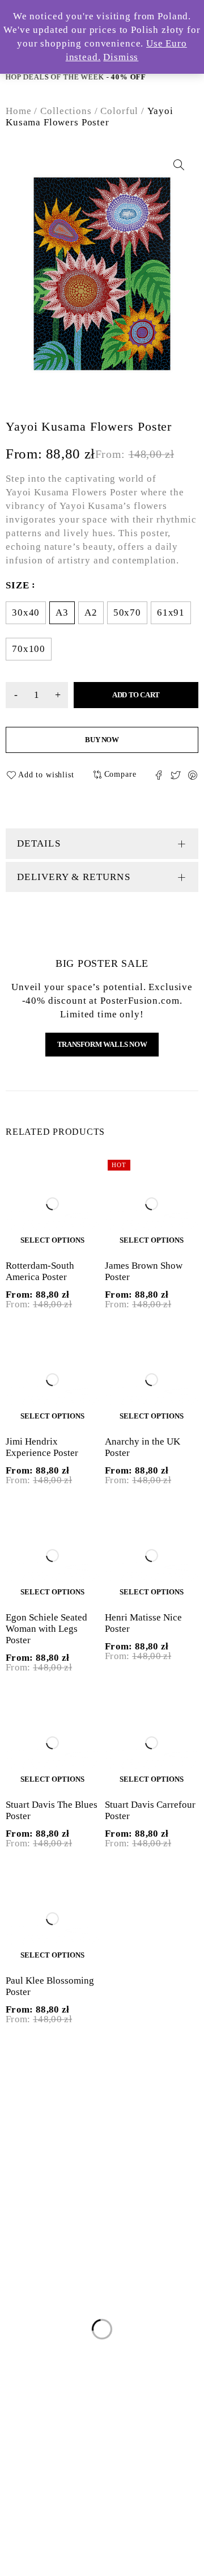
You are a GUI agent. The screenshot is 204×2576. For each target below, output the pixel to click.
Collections (66, 111)
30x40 (26, 613)
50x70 (127, 613)
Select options (52, 1240)
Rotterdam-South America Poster (40, 1271)
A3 (62, 613)
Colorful (119, 111)
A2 (91, 613)
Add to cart (136, 695)
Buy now (102, 740)
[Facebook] (19, 2208)
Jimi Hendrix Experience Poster (42, 1447)
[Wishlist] (42, 775)
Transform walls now (102, 1044)
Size (17, 585)
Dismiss (121, 57)
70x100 (29, 649)
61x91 (171, 613)
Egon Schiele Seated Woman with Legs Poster (46, 1629)
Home (18, 111)
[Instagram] (44, 2208)
